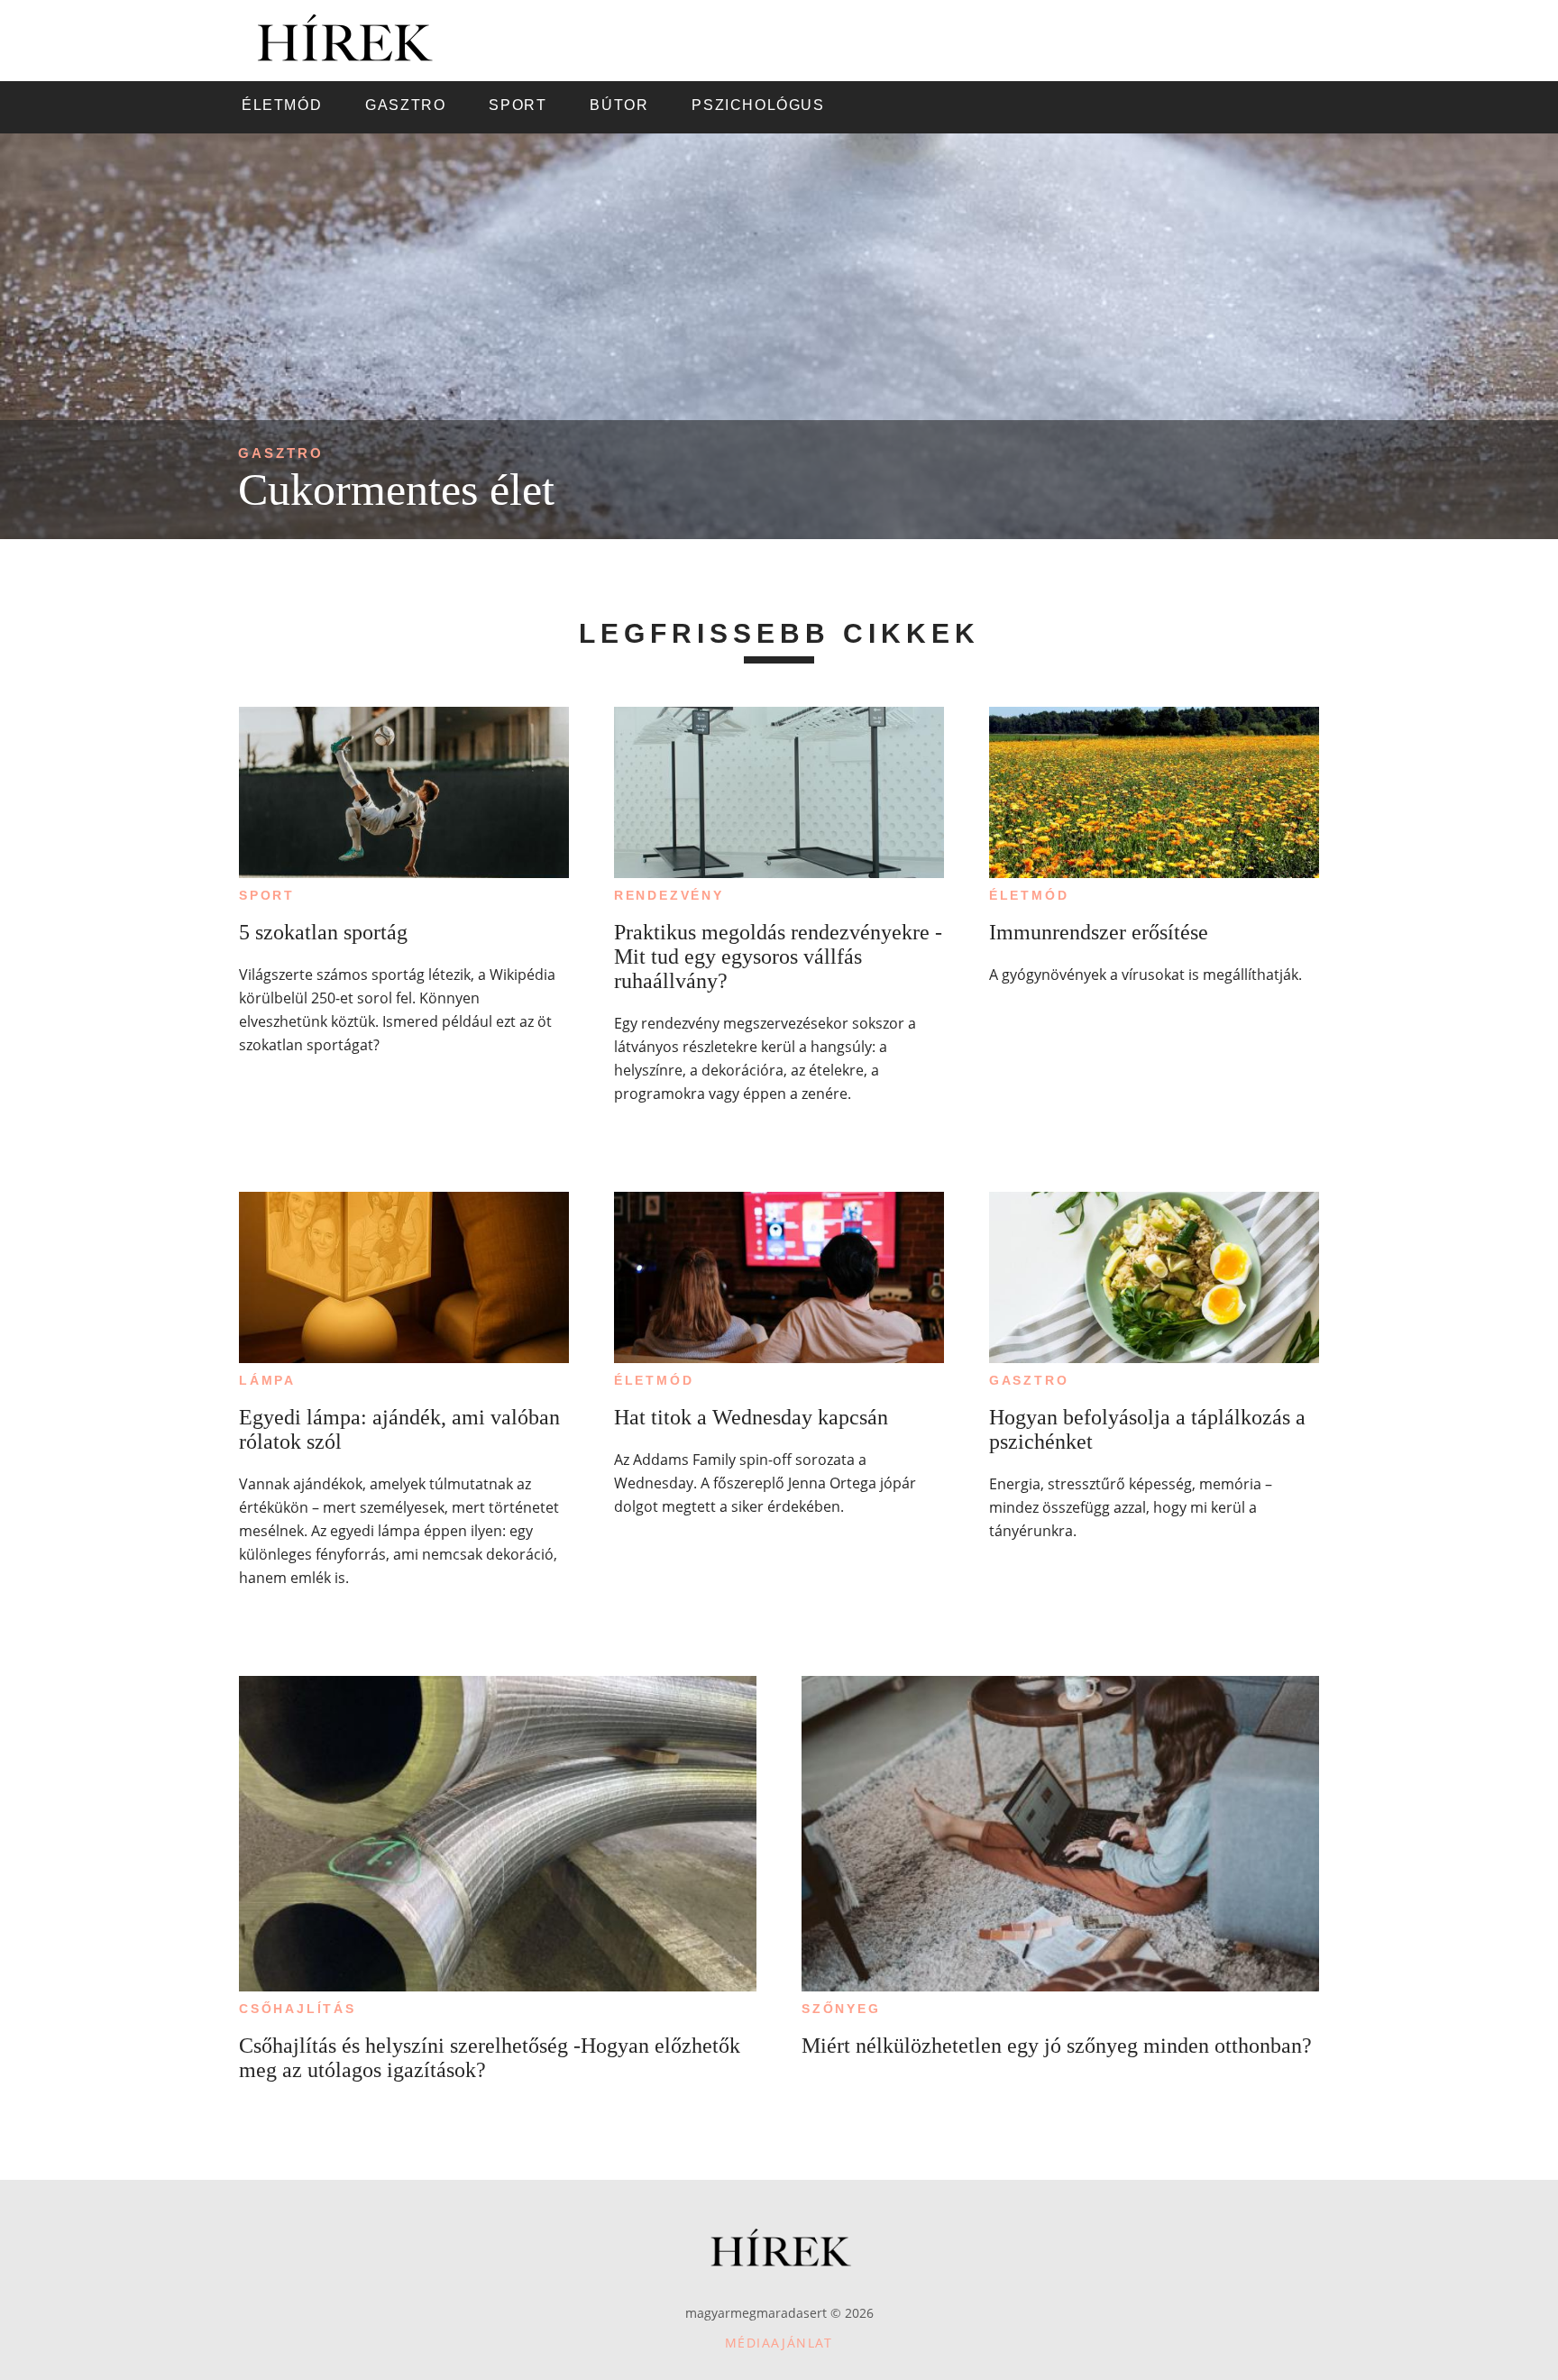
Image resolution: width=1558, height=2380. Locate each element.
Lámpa (267, 1380)
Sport (267, 895)
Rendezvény (669, 895)
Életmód (1029, 895)
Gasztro (281, 453)
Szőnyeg (841, 2009)
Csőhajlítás (298, 2009)
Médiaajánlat (779, 2343)
